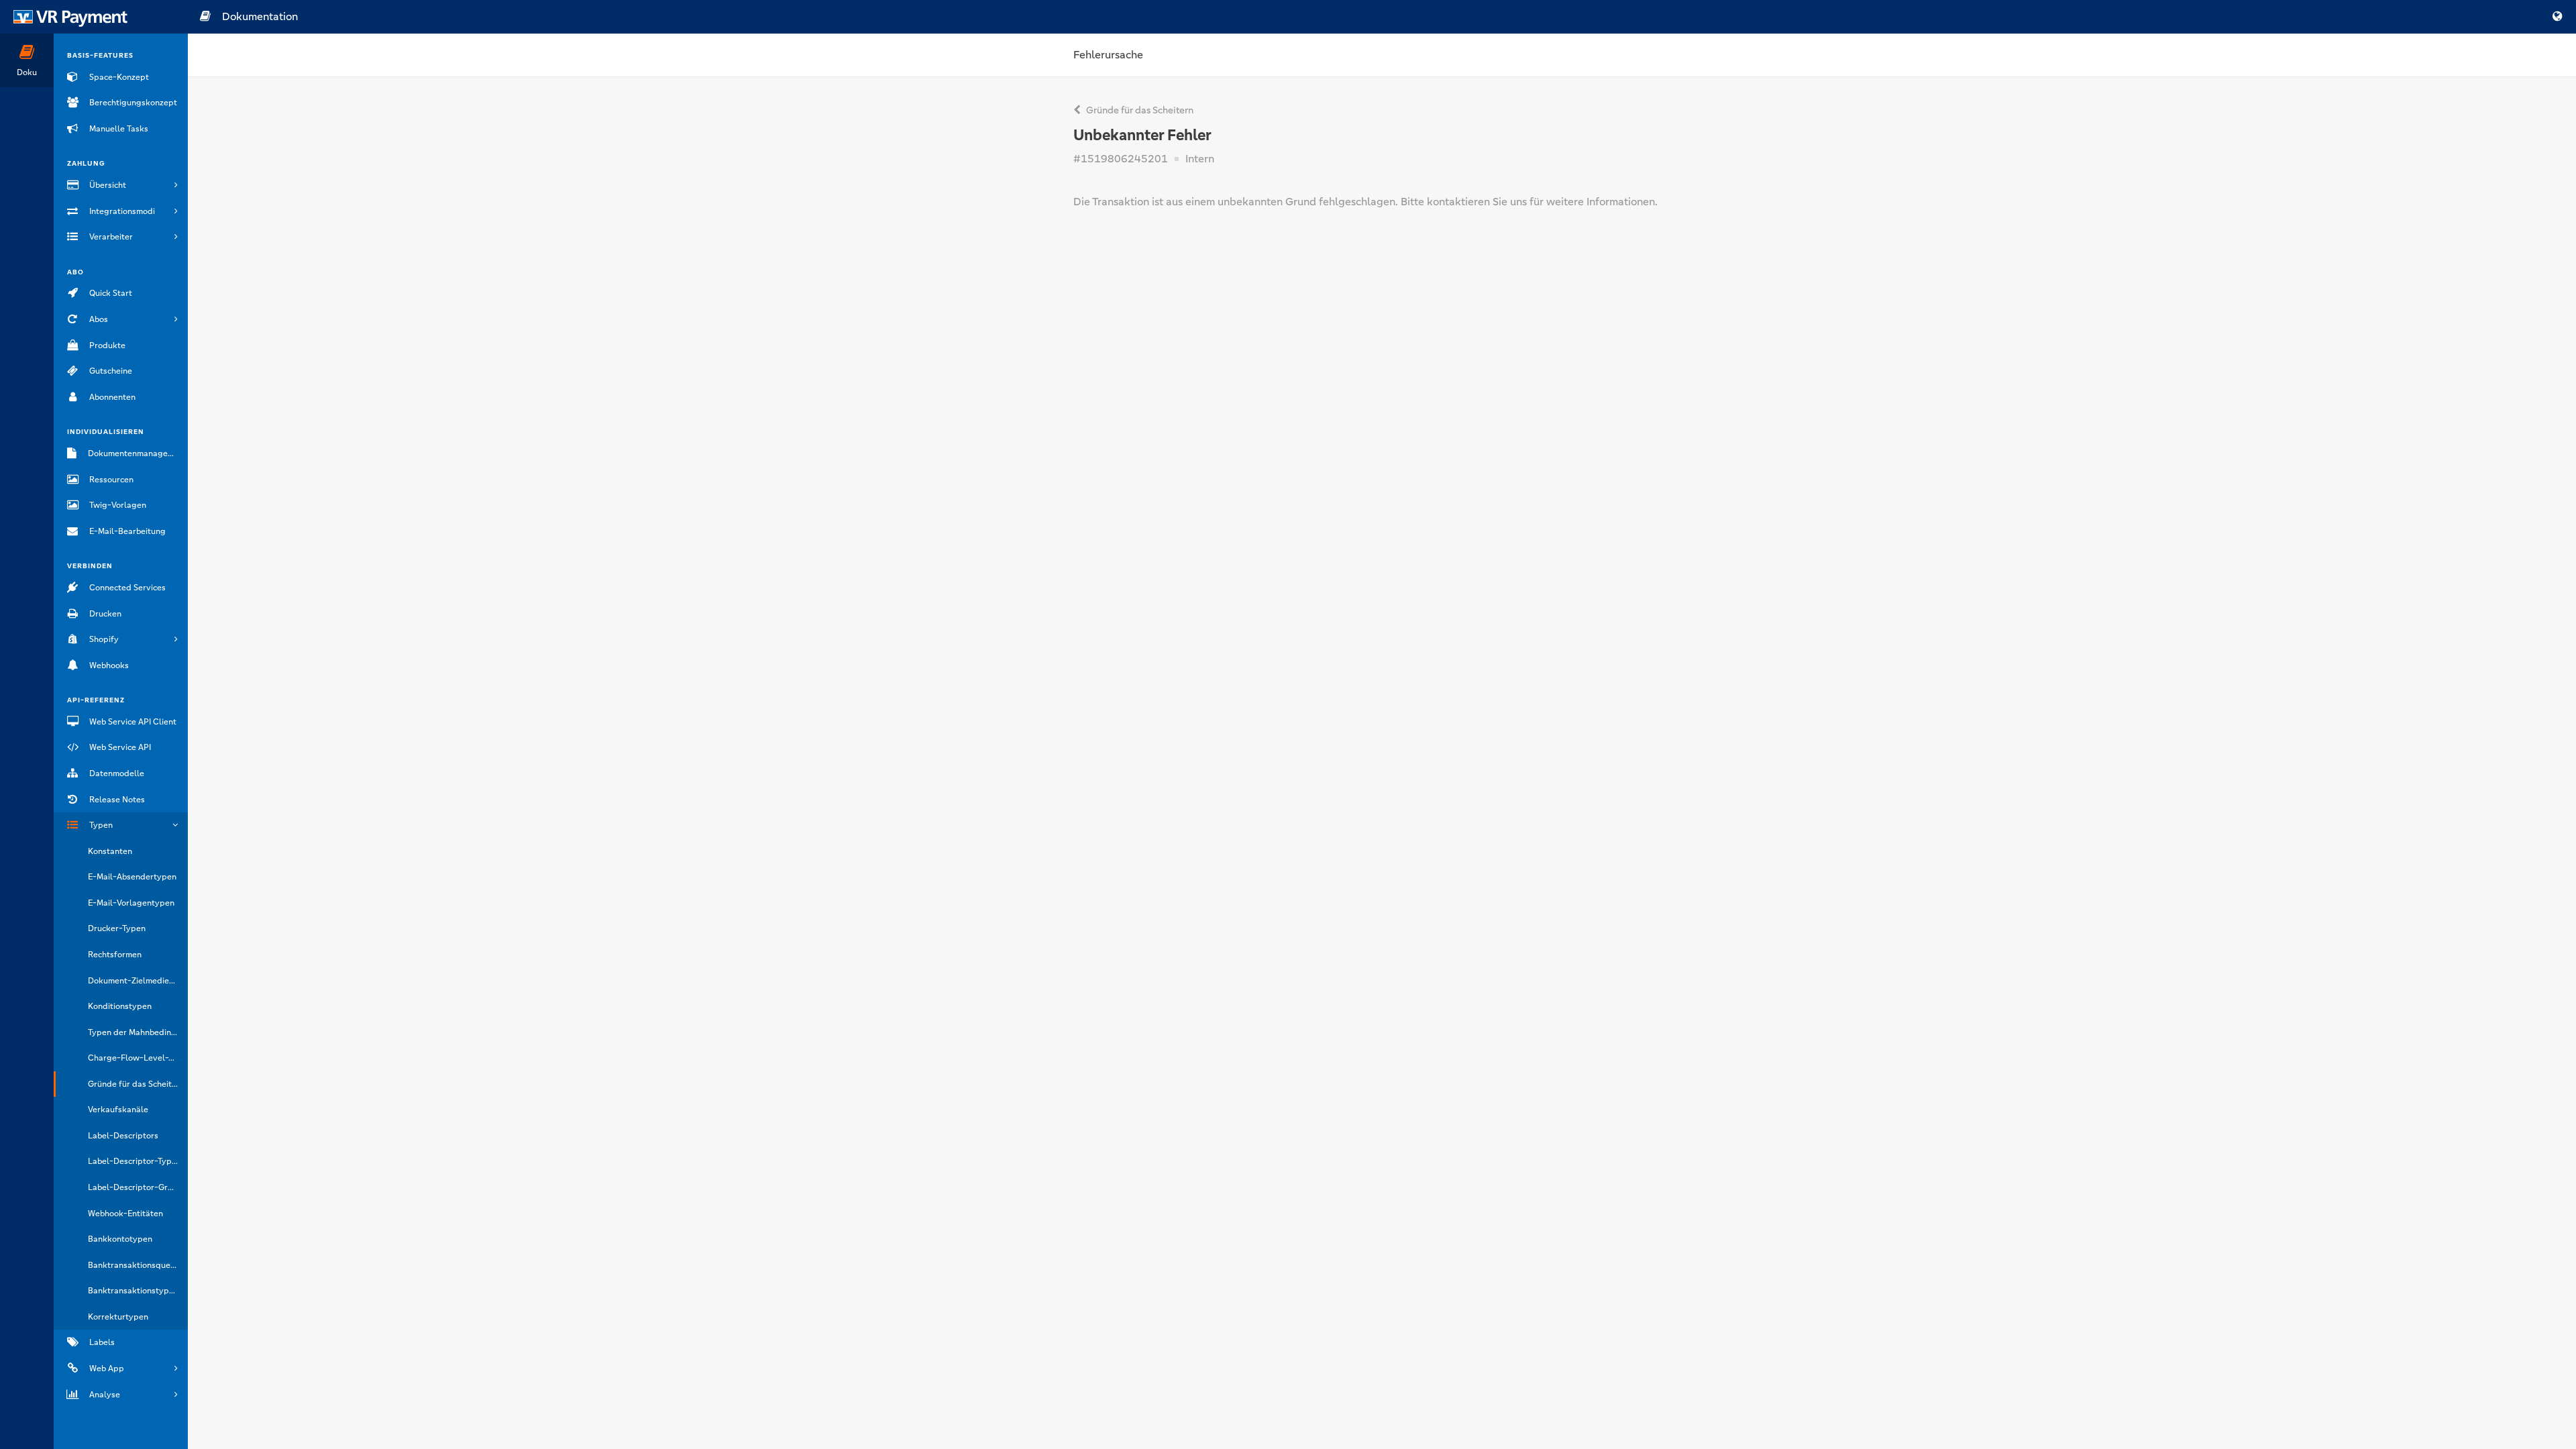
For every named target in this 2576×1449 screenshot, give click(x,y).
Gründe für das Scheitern (1139, 110)
